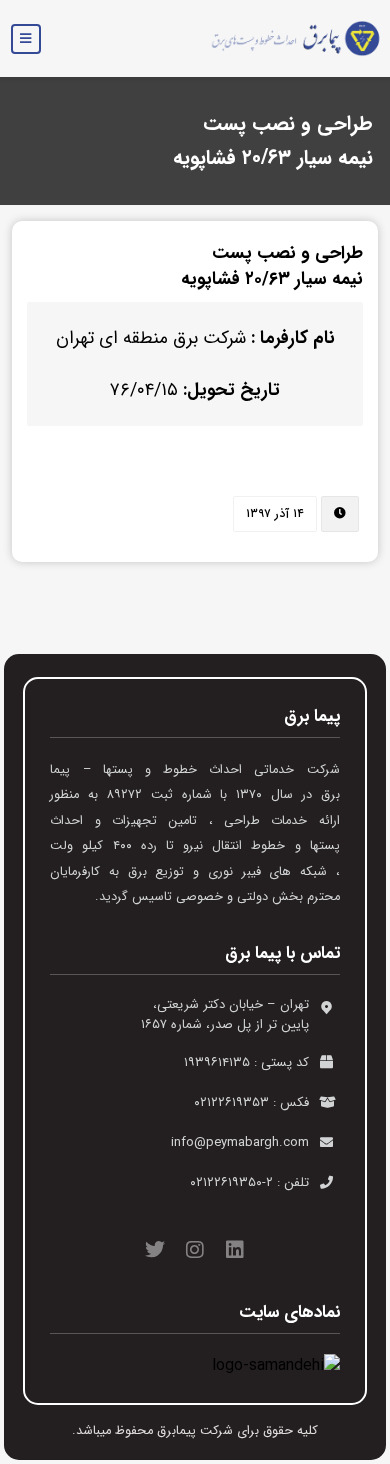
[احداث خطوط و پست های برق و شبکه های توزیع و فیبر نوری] (288, 38)
